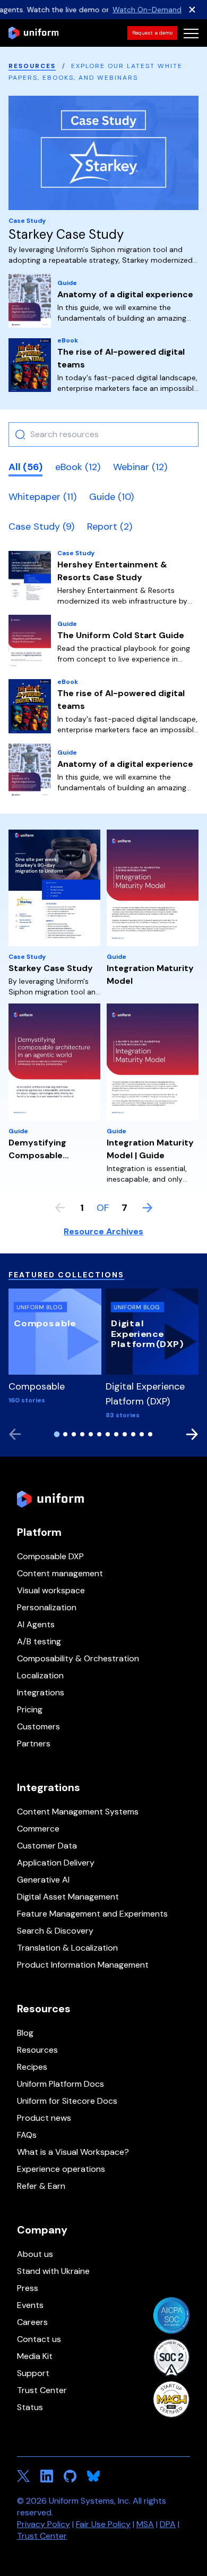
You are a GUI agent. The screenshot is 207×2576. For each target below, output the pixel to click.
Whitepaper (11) (42, 497)
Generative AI (43, 1880)
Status (30, 2407)
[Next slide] (192, 1434)
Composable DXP (50, 1556)
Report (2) (110, 526)
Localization (40, 1675)
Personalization (47, 1607)
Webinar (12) (140, 467)
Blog (25, 2033)
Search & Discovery (55, 1931)
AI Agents (36, 1624)
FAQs (27, 2135)
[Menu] (191, 33)
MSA (145, 2524)
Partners (34, 1743)
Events (30, 2305)
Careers (32, 2322)
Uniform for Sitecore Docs (67, 2101)
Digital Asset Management (68, 1897)
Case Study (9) (41, 526)
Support (33, 2373)
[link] (152, 33)
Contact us (39, 2339)
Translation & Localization (67, 1948)
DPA (168, 2524)
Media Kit (35, 2356)
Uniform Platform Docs (61, 2084)
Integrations (41, 1692)
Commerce (38, 1829)
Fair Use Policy (103, 2524)
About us (35, 2254)
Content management (60, 1573)
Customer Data (47, 1846)
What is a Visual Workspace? (73, 2152)
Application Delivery (56, 1863)
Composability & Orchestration (78, 1658)
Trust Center (42, 2390)
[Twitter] (23, 2476)
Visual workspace (51, 1590)
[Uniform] (33, 33)
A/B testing (39, 1641)
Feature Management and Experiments (92, 1914)
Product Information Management (83, 1965)
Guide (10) (111, 497)
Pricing (30, 1709)
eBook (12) (78, 467)
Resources (32, 66)
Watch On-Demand (147, 10)
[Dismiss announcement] (192, 10)
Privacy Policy (44, 2524)
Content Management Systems (78, 1812)
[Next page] (148, 1208)
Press (28, 2288)
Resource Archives (103, 1231)
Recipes (32, 2067)
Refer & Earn (41, 2186)
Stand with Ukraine (53, 2271)
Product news (44, 2118)
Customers (38, 1726)
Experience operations (61, 2169)
